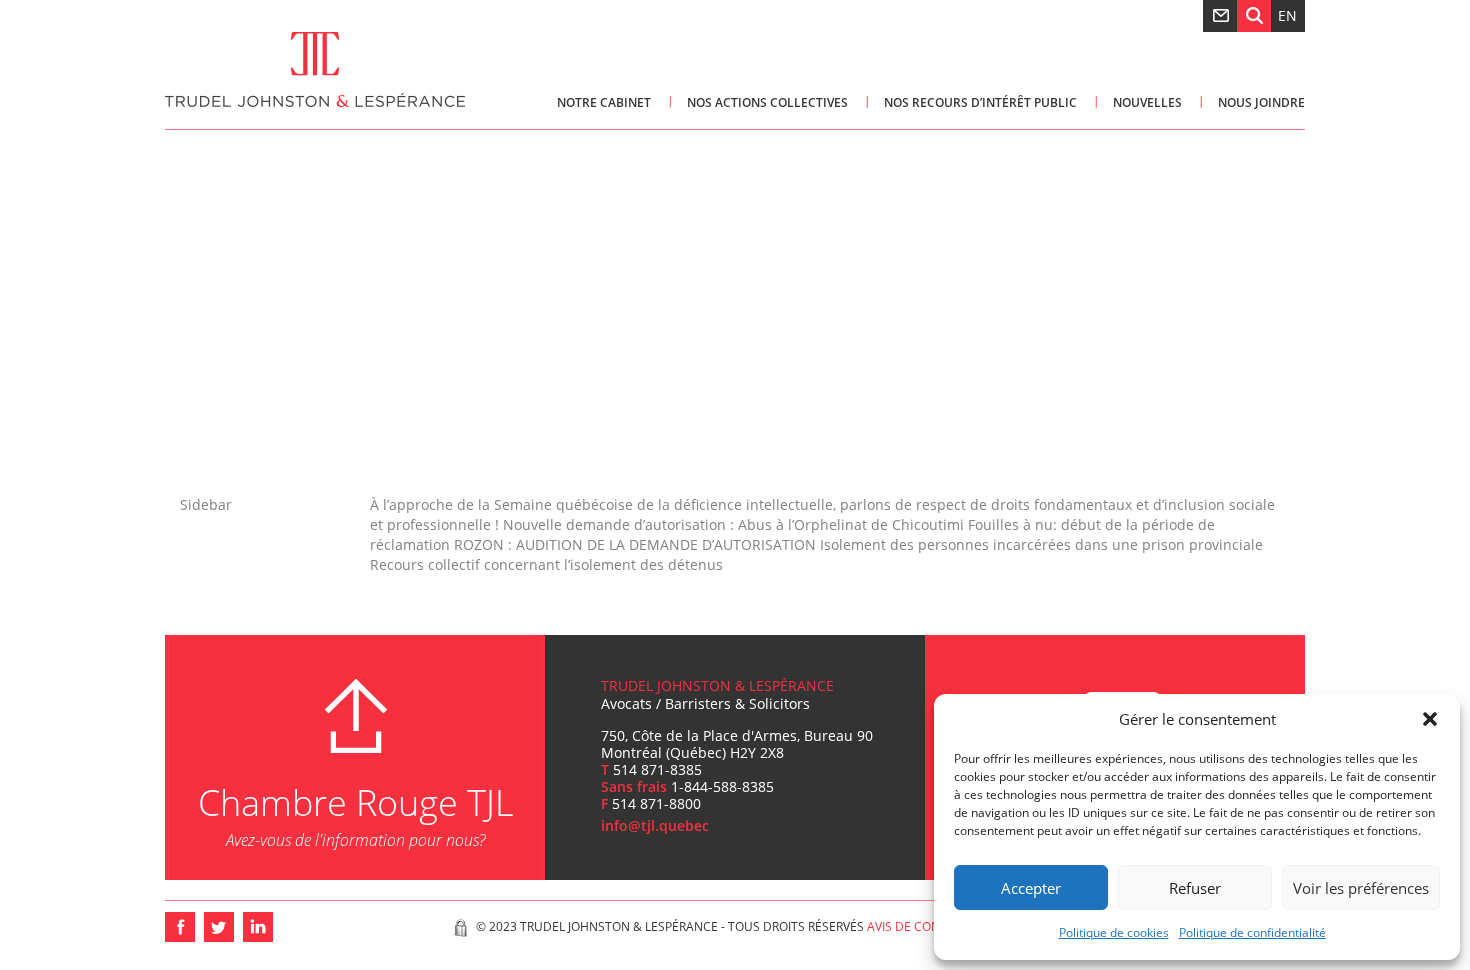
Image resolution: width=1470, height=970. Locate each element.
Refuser (1195, 888)
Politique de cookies (1114, 932)
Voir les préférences (1361, 888)
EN (1287, 15)
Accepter (1031, 888)
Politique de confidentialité (1252, 932)
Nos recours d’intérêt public (980, 102)
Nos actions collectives (767, 102)
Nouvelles (1147, 102)
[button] (1430, 719)
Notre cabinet (604, 102)
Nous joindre (1261, 102)
